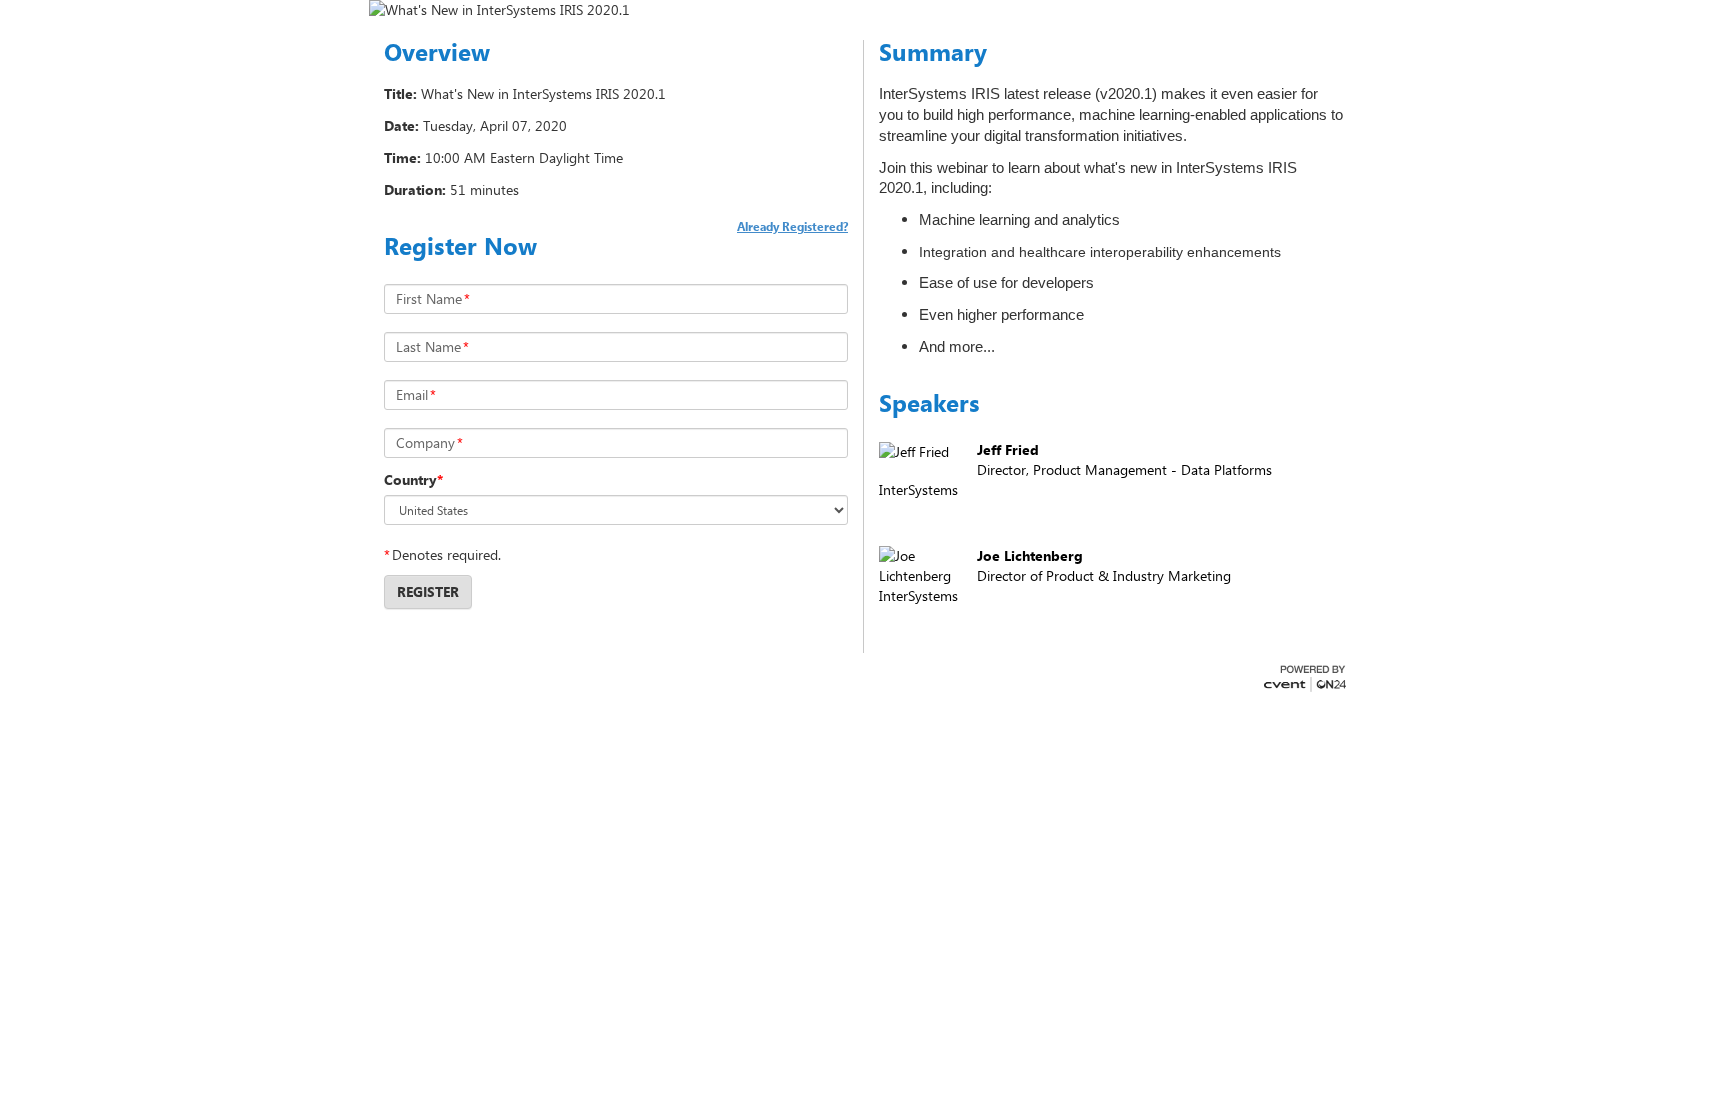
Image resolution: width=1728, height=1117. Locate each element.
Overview (437, 52)
